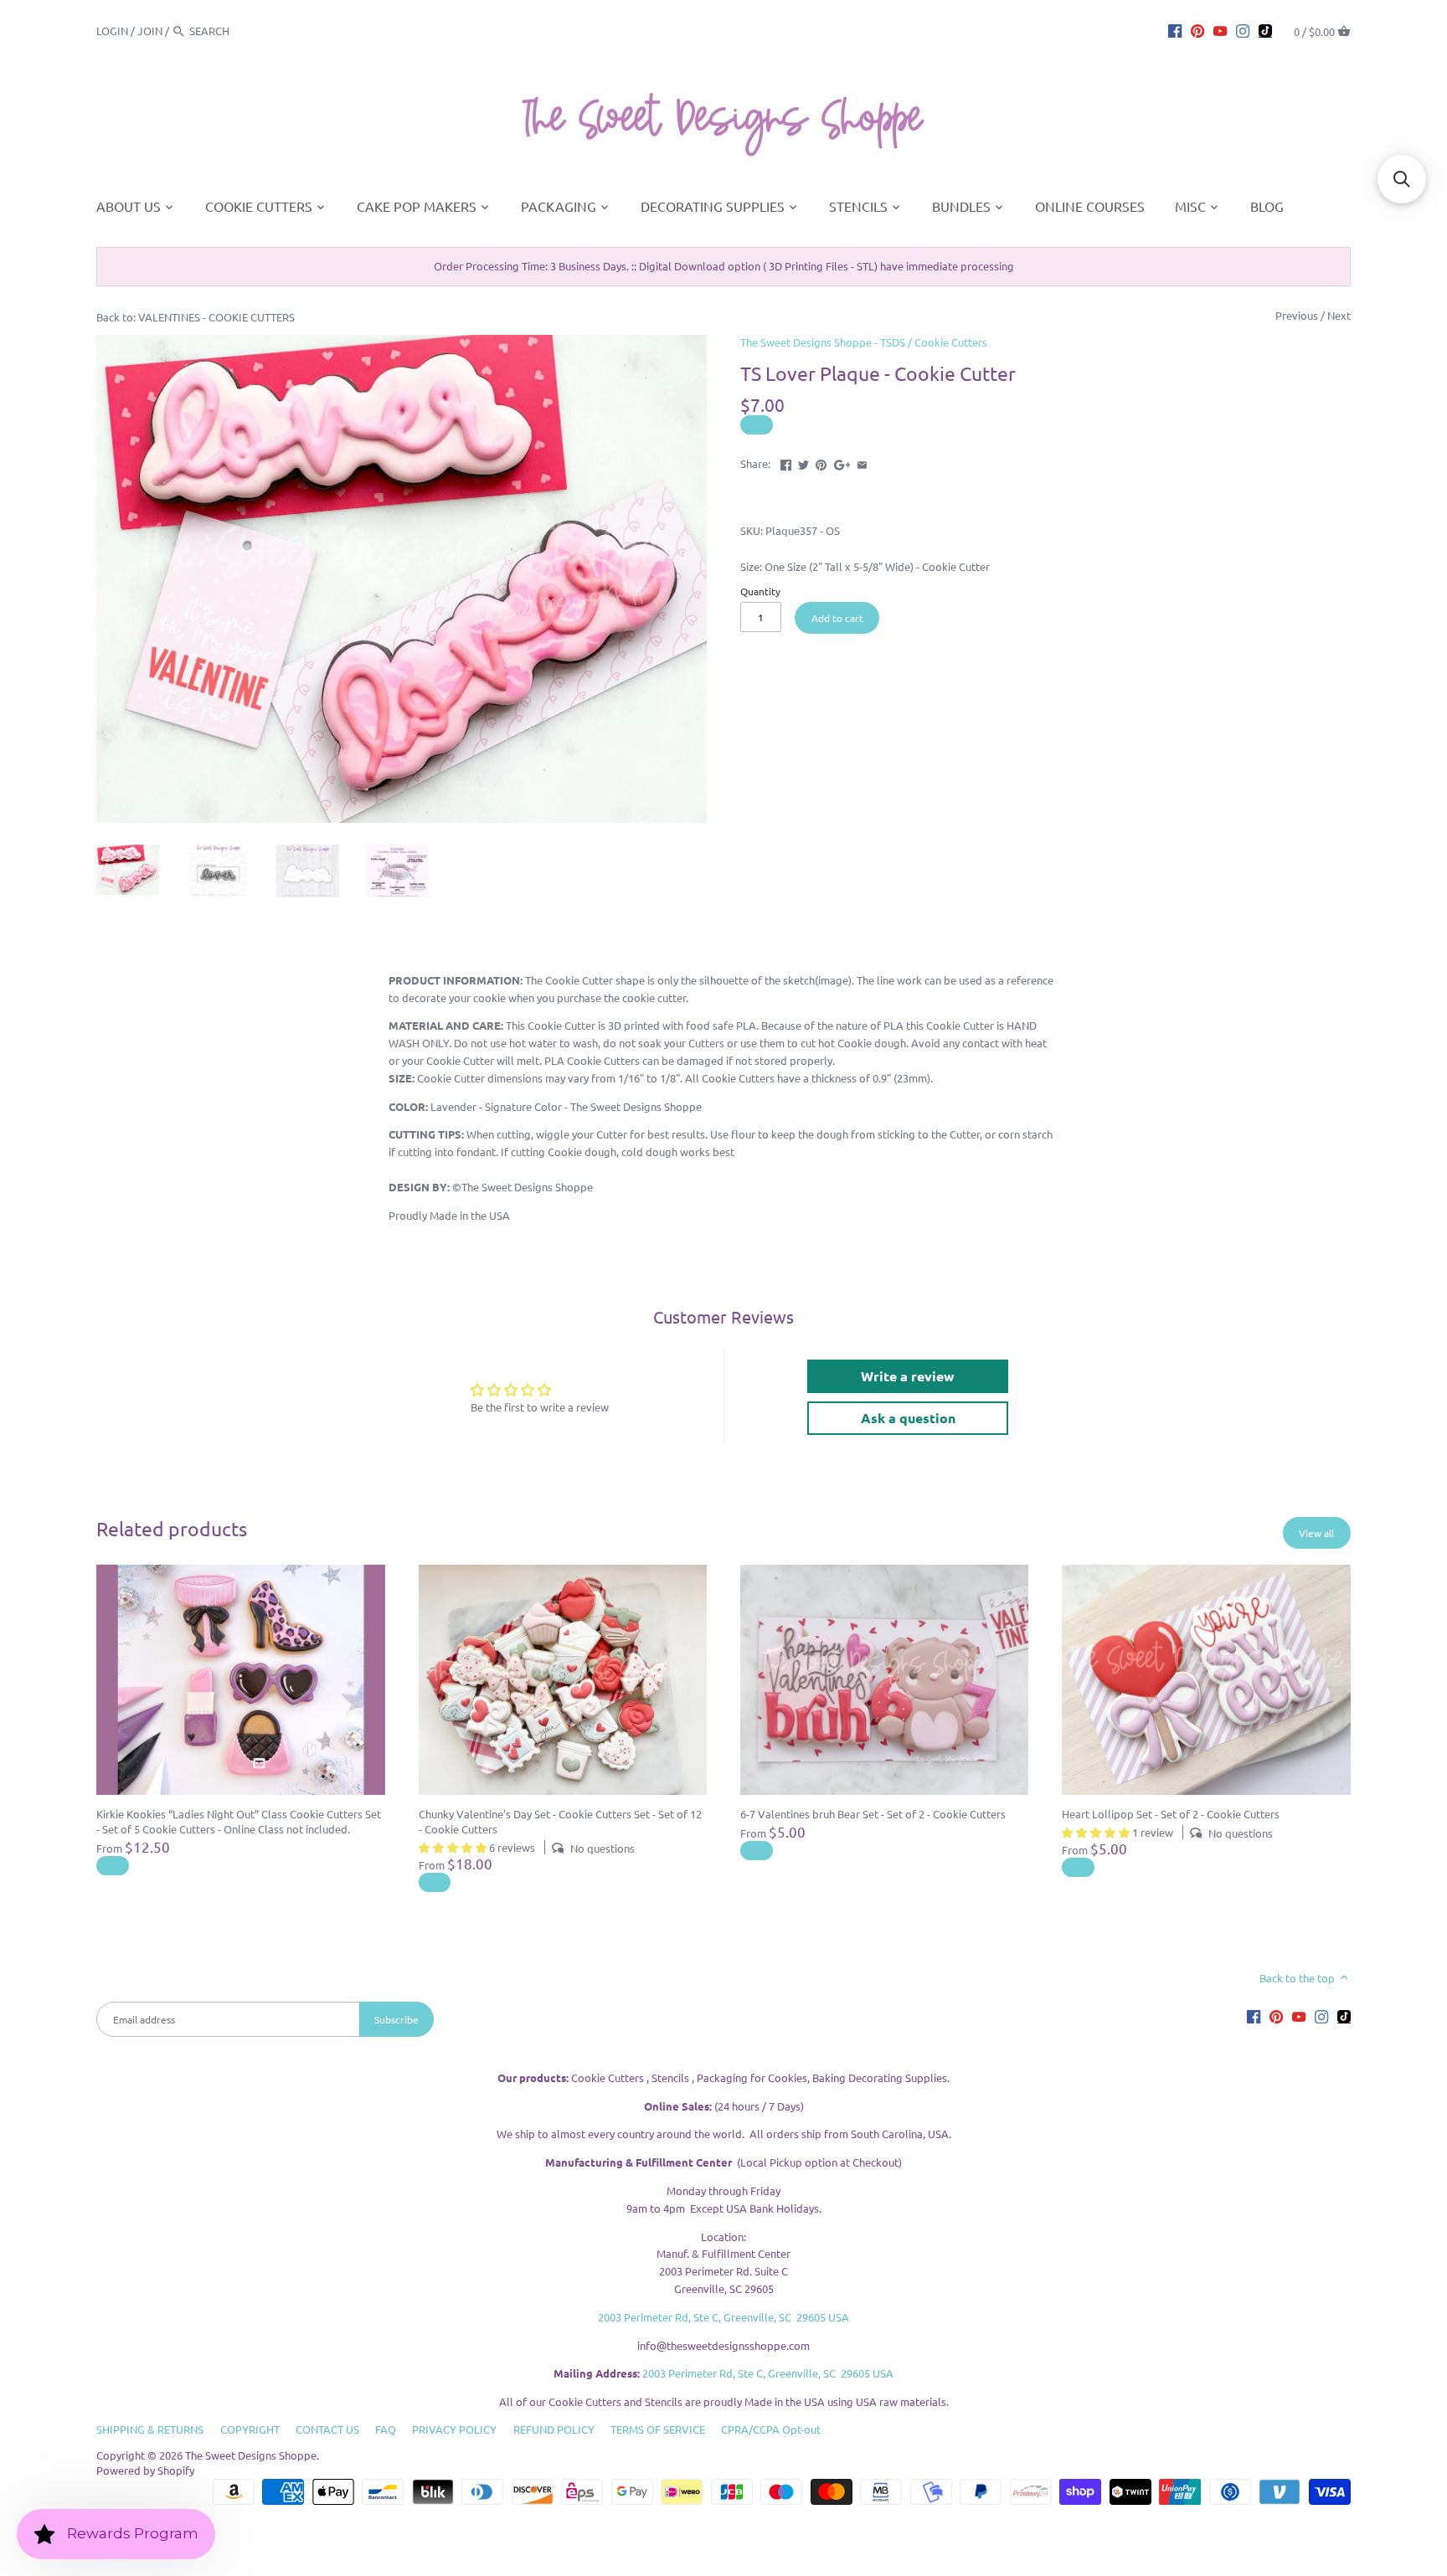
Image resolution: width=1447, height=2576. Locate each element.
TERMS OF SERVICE (658, 2429)
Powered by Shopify (145, 2470)
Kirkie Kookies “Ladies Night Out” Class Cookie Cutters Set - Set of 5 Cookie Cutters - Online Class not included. (239, 1821)
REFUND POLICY (554, 2429)
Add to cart (837, 618)
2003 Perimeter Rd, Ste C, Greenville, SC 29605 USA (723, 2317)
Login (112, 31)
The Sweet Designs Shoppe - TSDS (823, 342)
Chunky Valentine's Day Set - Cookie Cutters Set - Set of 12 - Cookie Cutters (560, 1821)
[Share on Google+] (842, 462)
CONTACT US (327, 2429)
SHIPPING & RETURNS (150, 2429)
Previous (1297, 315)
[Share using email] (862, 462)
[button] (1402, 179)
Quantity (760, 591)
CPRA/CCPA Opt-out (771, 2429)
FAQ (386, 2429)
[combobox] (235, 31)
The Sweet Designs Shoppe (251, 2455)
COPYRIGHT (250, 2429)
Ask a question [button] (908, 1418)
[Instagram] (1243, 30)
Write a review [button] (908, 1376)
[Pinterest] (1197, 30)
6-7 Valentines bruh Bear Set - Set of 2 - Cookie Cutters (873, 1814)
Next (1339, 315)
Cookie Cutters (951, 342)
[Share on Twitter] (803, 462)
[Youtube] (1220, 30)
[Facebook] (1175, 30)
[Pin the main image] (821, 462)
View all (1316, 1533)
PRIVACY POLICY (454, 2429)
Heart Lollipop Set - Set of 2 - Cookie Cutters (1171, 1814)
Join (150, 31)
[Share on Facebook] (786, 462)
